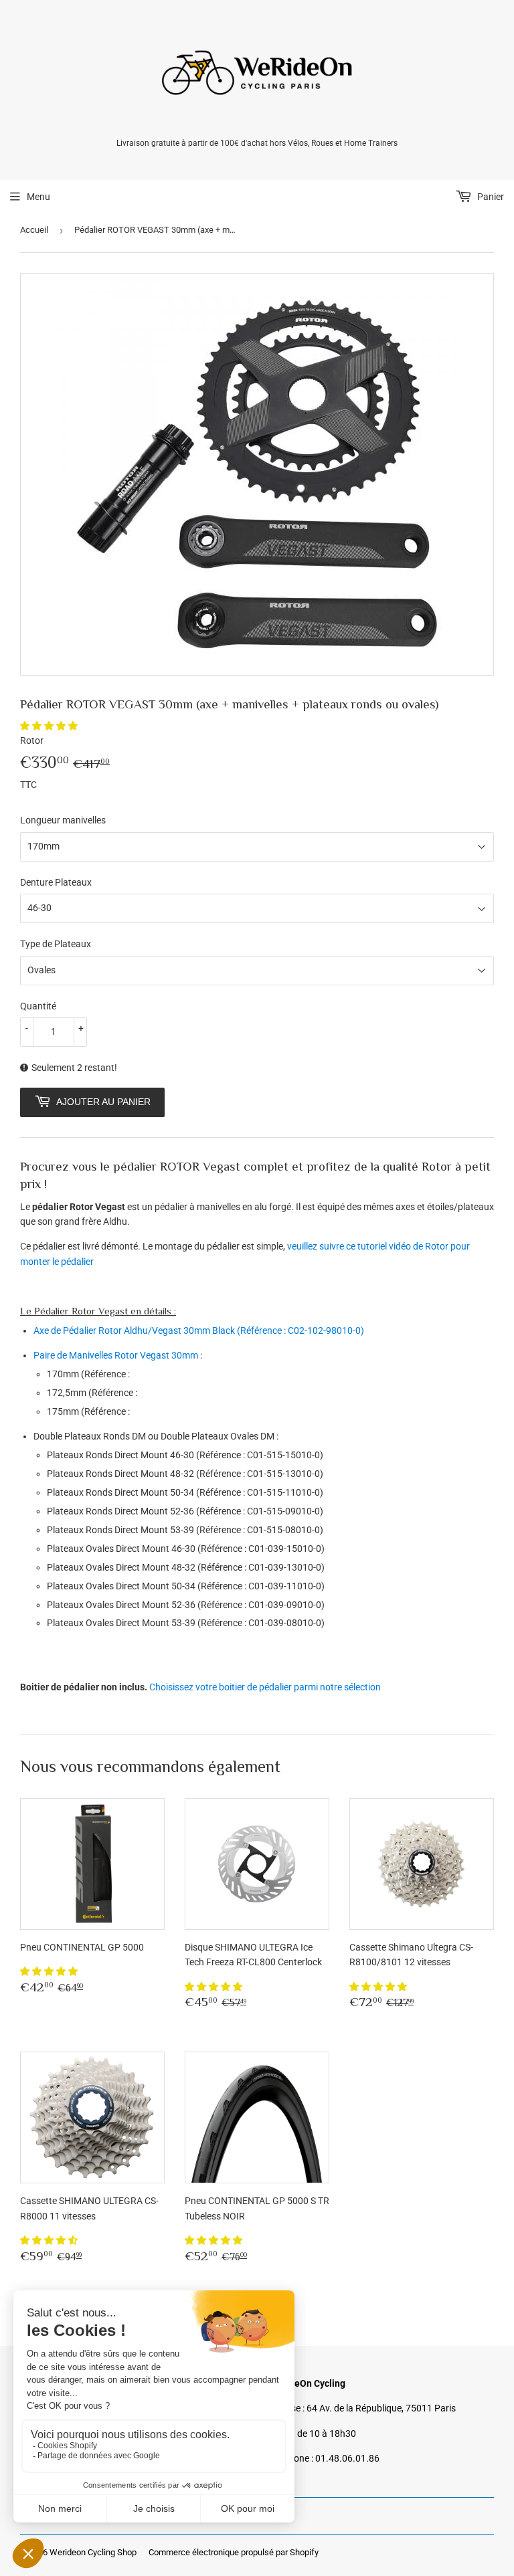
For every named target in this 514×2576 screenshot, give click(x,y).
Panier (490, 197)
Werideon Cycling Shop (93, 2552)
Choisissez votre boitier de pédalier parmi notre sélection (265, 1687)
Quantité (38, 1006)
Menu (38, 197)
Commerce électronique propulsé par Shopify (234, 2552)
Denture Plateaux (56, 882)
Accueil (34, 230)
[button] (50, 726)
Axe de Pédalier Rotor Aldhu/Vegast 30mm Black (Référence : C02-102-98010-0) (199, 1330)
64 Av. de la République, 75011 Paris (381, 2408)
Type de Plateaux (56, 944)
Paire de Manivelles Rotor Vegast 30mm (116, 1355)
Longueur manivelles (63, 820)
